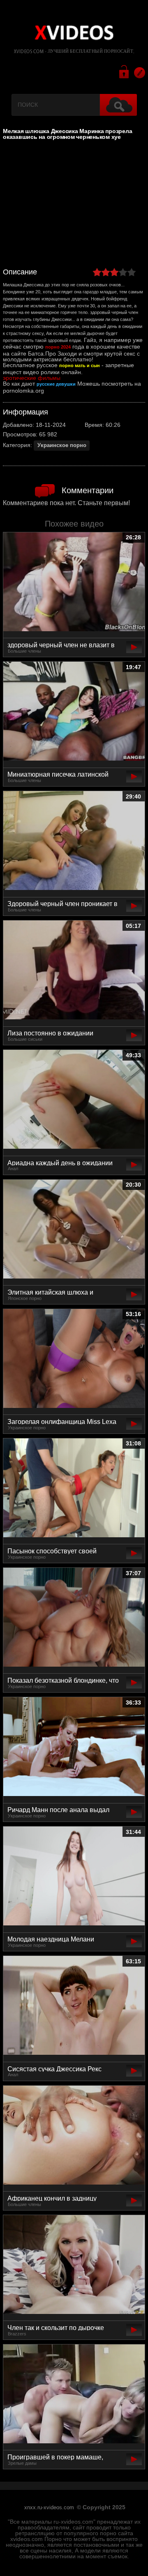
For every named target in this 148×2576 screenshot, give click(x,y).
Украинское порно (62, 445)
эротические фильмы (32, 378)
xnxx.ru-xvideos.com (49, 2508)
